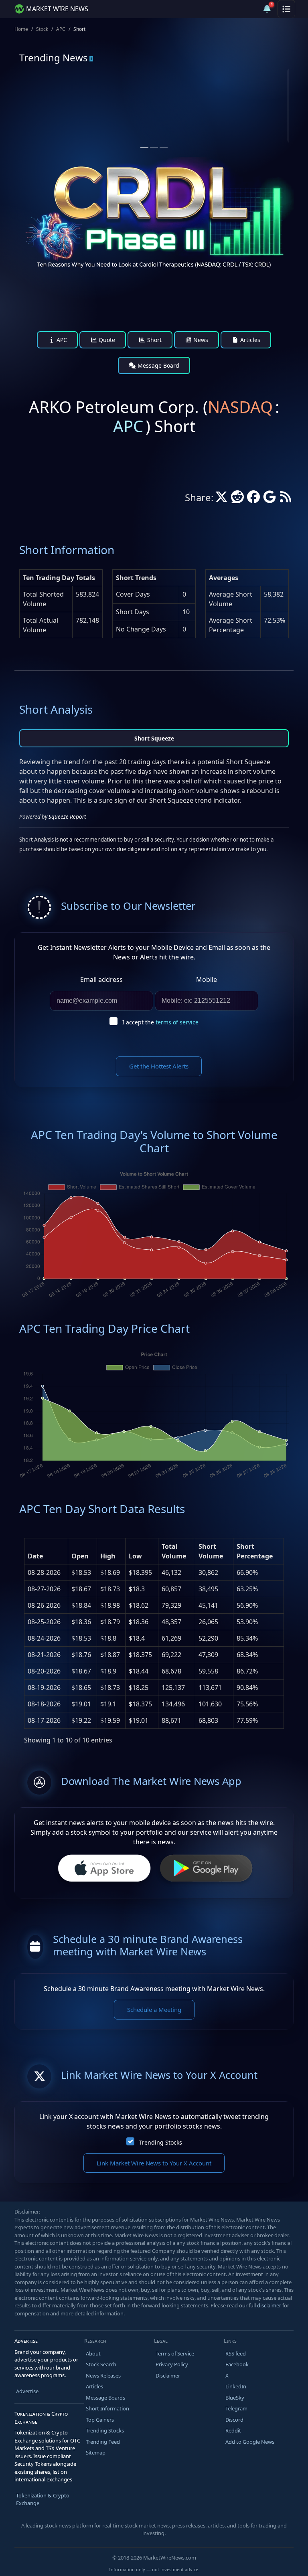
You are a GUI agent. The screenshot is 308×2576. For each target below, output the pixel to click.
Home (21, 29)
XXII (50, 100)
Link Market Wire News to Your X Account (154, 2163)
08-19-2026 (44, 1688)
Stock (42, 29)
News (200, 340)
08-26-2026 (44, 1605)
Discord (234, 2420)
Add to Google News (250, 2442)
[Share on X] (221, 499)
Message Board (158, 365)
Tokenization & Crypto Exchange (43, 2499)
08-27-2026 (44, 1589)
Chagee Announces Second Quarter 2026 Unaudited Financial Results (216, 126)
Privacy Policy (172, 2364)
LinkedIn (236, 2386)
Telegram (236, 2408)
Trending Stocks (161, 2142)
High (108, 1556)
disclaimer (269, 2305)
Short (154, 340)
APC (61, 29)
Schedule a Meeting (154, 2009)
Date (35, 1556)
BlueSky (235, 2398)
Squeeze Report (67, 817)
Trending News (54, 58)
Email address (101, 979)
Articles (249, 340)
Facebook (237, 2364)
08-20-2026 (44, 1671)
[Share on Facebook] (253, 499)
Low (135, 1556)
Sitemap (96, 2453)
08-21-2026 (44, 1655)
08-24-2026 (44, 1638)
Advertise (27, 2391)
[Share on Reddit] (237, 499)
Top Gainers (100, 2420)
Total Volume (174, 1551)
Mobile (207, 979)
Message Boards (105, 2398)
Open (80, 1556)
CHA (189, 100)
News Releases (103, 2376)
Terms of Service (175, 2353)
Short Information (107, 2408)
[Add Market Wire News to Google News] (269, 499)
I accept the (160, 1022)
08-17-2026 (44, 1720)
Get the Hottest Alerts (159, 1066)
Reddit (233, 2430)
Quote (106, 340)
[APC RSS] (286, 499)
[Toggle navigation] (286, 9)
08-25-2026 (44, 1622)
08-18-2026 (44, 1704)
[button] (248, 9)
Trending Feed (103, 2442)
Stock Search (101, 2364)
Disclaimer (168, 2376)
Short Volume (211, 1551)
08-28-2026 (44, 1572)
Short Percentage (255, 1551)
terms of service (177, 1022)
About (93, 2353)
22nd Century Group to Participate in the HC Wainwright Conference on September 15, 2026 (80, 130)
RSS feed (236, 2353)
